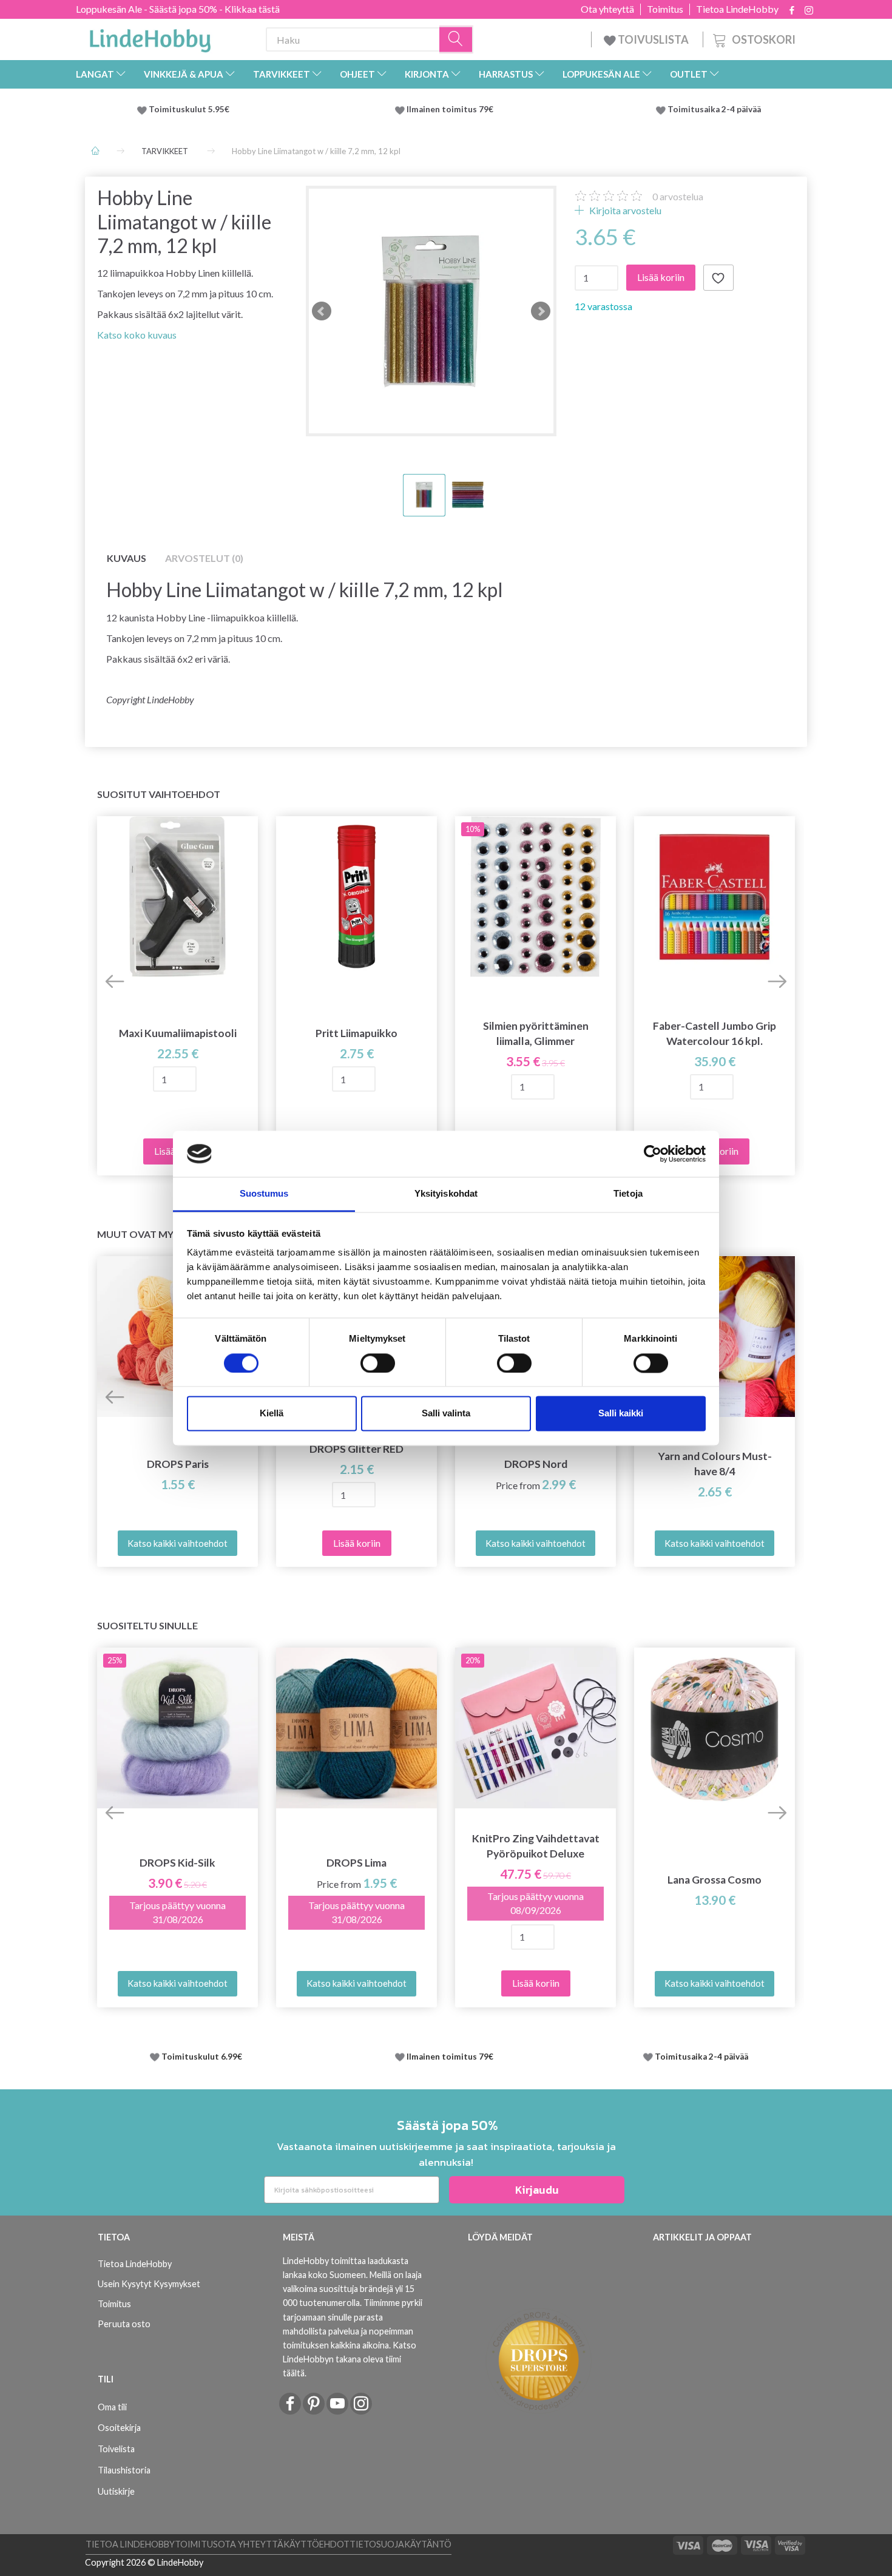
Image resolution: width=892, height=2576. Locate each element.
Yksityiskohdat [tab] (446, 1194)
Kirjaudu (537, 2190)
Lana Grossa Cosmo (715, 1880)
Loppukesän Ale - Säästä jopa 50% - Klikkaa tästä (178, 9)
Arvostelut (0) (204, 558)
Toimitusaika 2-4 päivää (714, 109)
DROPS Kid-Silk (177, 1863)
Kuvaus (127, 558)
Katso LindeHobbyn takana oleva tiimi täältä (350, 2359)
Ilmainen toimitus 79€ (452, 109)
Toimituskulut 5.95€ (189, 109)
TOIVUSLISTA (653, 39)
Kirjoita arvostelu (624, 210)
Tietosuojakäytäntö (400, 2544)
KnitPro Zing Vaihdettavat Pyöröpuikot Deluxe (536, 1846)
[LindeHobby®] (150, 37)
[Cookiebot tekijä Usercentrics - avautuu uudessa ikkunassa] (653, 1154)
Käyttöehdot (316, 2544)
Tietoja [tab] (628, 1194)
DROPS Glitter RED (356, 1449)
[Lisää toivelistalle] (718, 278)
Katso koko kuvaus (137, 335)
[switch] (378, 1363)
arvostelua (678, 196)
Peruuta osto (124, 2324)
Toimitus (665, 9)
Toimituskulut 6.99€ (202, 2057)
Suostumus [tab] (264, 1194)
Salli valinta (446, 1414)
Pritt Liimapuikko (356, 1033)
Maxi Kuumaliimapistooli (178, 1033)
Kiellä (272, 1414)
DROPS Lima (356, 1863)
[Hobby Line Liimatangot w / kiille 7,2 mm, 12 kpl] (431, 311)
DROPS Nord (536, 1464)
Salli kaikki (621, 1414)
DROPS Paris (178, 1464)
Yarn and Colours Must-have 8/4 (715, 1464)
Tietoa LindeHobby (737, 9)
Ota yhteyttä (607, 9)
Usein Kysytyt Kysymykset (149, 2284)
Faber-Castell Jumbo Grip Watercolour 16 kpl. (715, 1033)
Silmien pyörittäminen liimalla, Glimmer (536, 1033)
